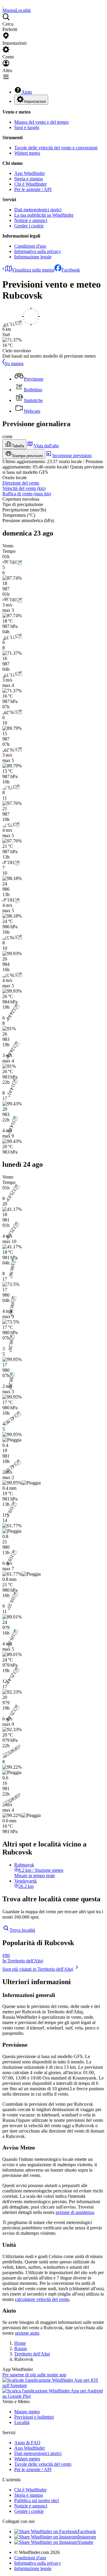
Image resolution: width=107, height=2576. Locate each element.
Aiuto (27, 92)
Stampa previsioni (27, 456)
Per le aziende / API (33, 189)
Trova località (22, 1930)
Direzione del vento (21, 483)
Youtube (85, 2542)
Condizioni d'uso (30, 246)
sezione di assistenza (75, 2212)
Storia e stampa (29, 179)
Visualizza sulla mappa (33, 270)
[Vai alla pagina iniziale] (3, 5)
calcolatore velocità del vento (42, 2299)
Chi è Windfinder (30, 184)
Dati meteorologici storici (38, 210)
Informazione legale (33, 257)
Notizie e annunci (31, 220)
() (24, 488)
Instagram (87, 2537)
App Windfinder (30, 173)
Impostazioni (35, 101)
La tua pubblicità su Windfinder (44, 215)
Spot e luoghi (27, 127)
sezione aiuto (27, 2333)
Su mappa (14, 363)
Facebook (71, 270)
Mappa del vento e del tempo (41, 122)
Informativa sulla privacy (38, 251)
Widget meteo (27, 153)
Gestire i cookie (29, 226)
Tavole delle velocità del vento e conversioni (56, 148)
